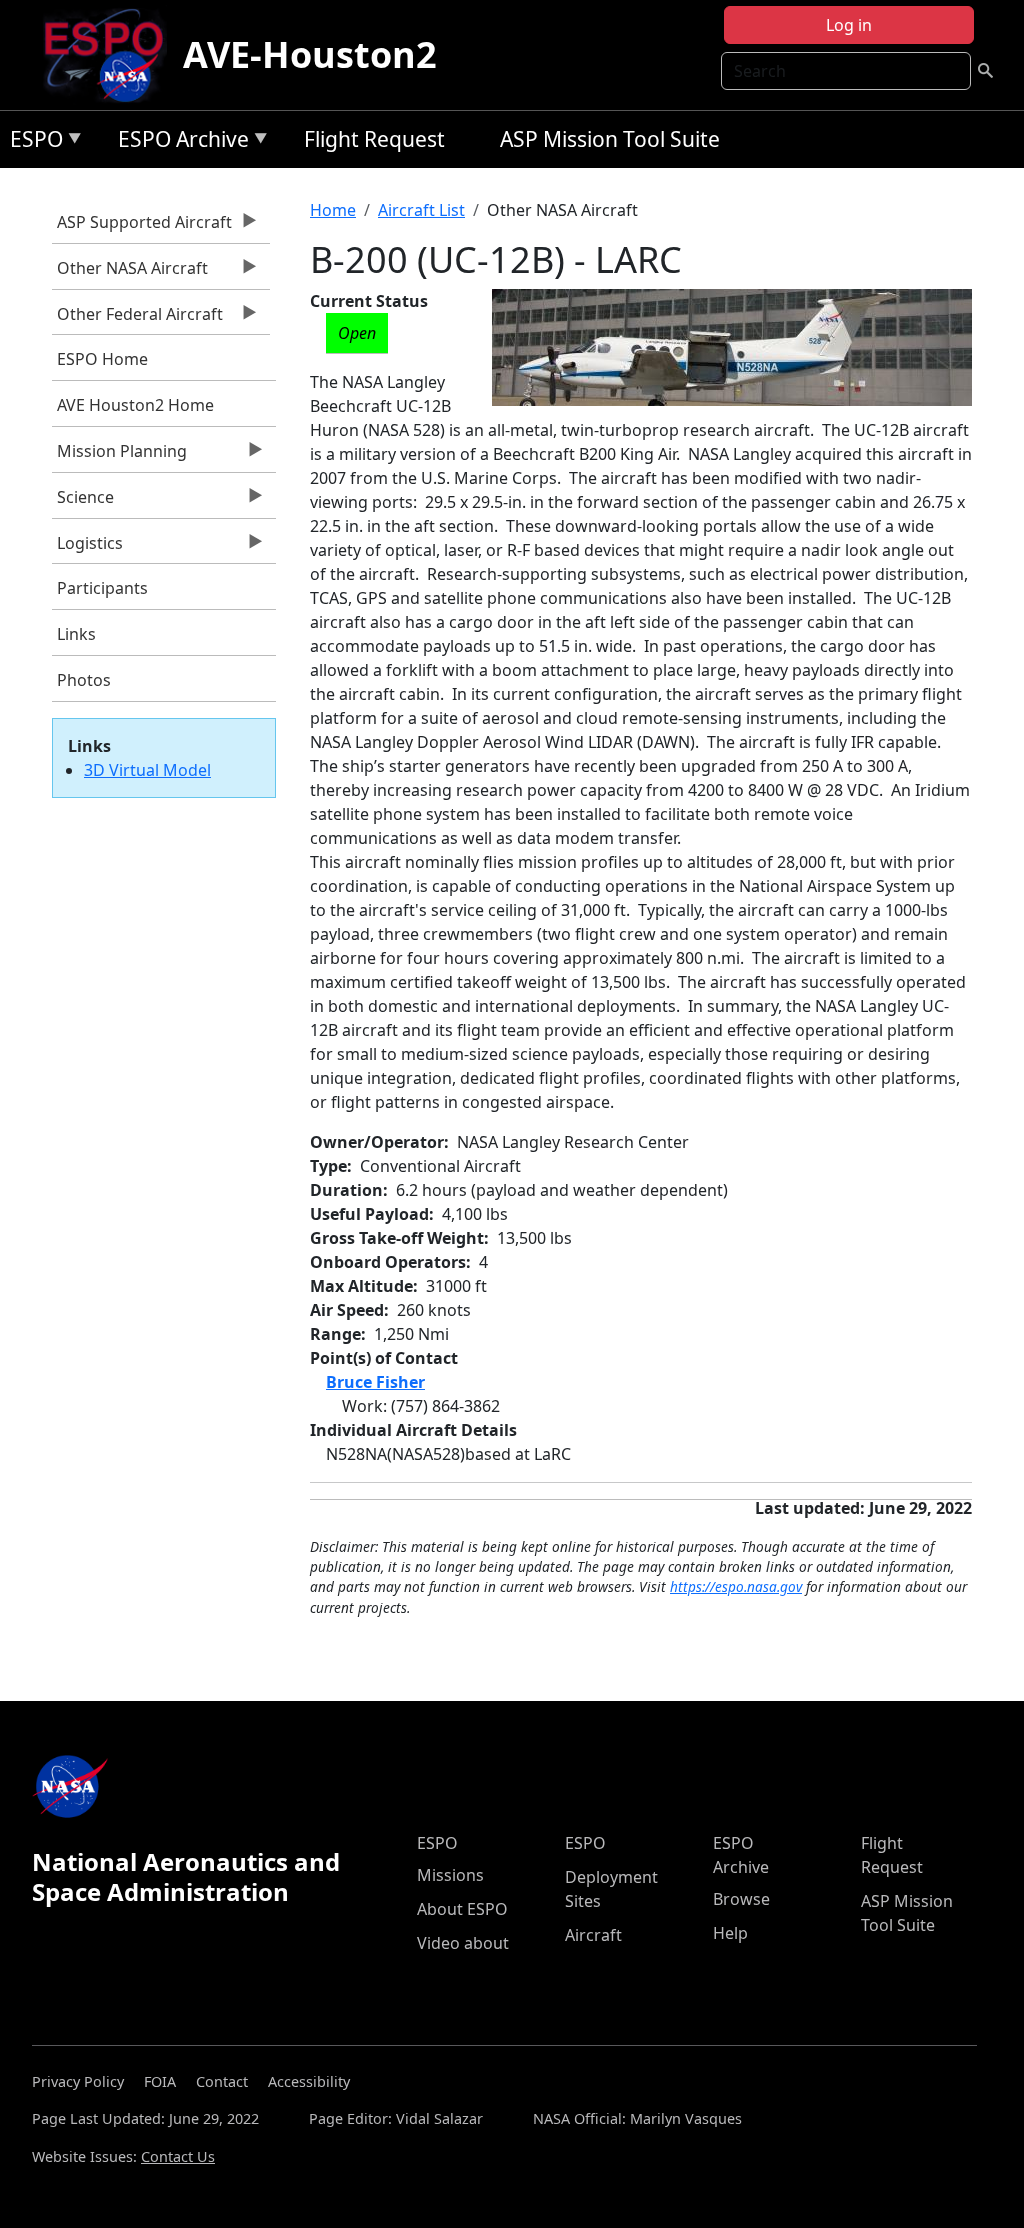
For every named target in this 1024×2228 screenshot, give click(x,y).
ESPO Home (102, 359)
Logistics (87, 548)
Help (730, 1933)
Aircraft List (421, 210)
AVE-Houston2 (310, 54)
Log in (849, 25)
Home (333, 210)
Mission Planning (119, 456)
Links (76, 634)
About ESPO (462, 1909)
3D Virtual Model (147, 770)
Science (83, 502)
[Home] (111, 55)
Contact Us (178, 2156)
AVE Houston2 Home (135, 405)
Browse (741, 1899)
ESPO (31, 142)
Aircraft (593, 1935)
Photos (84, 680)
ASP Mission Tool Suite (610, 139)
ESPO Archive (178, 142)
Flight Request (374, 139)
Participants (102, 588)
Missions (450, 1875)
